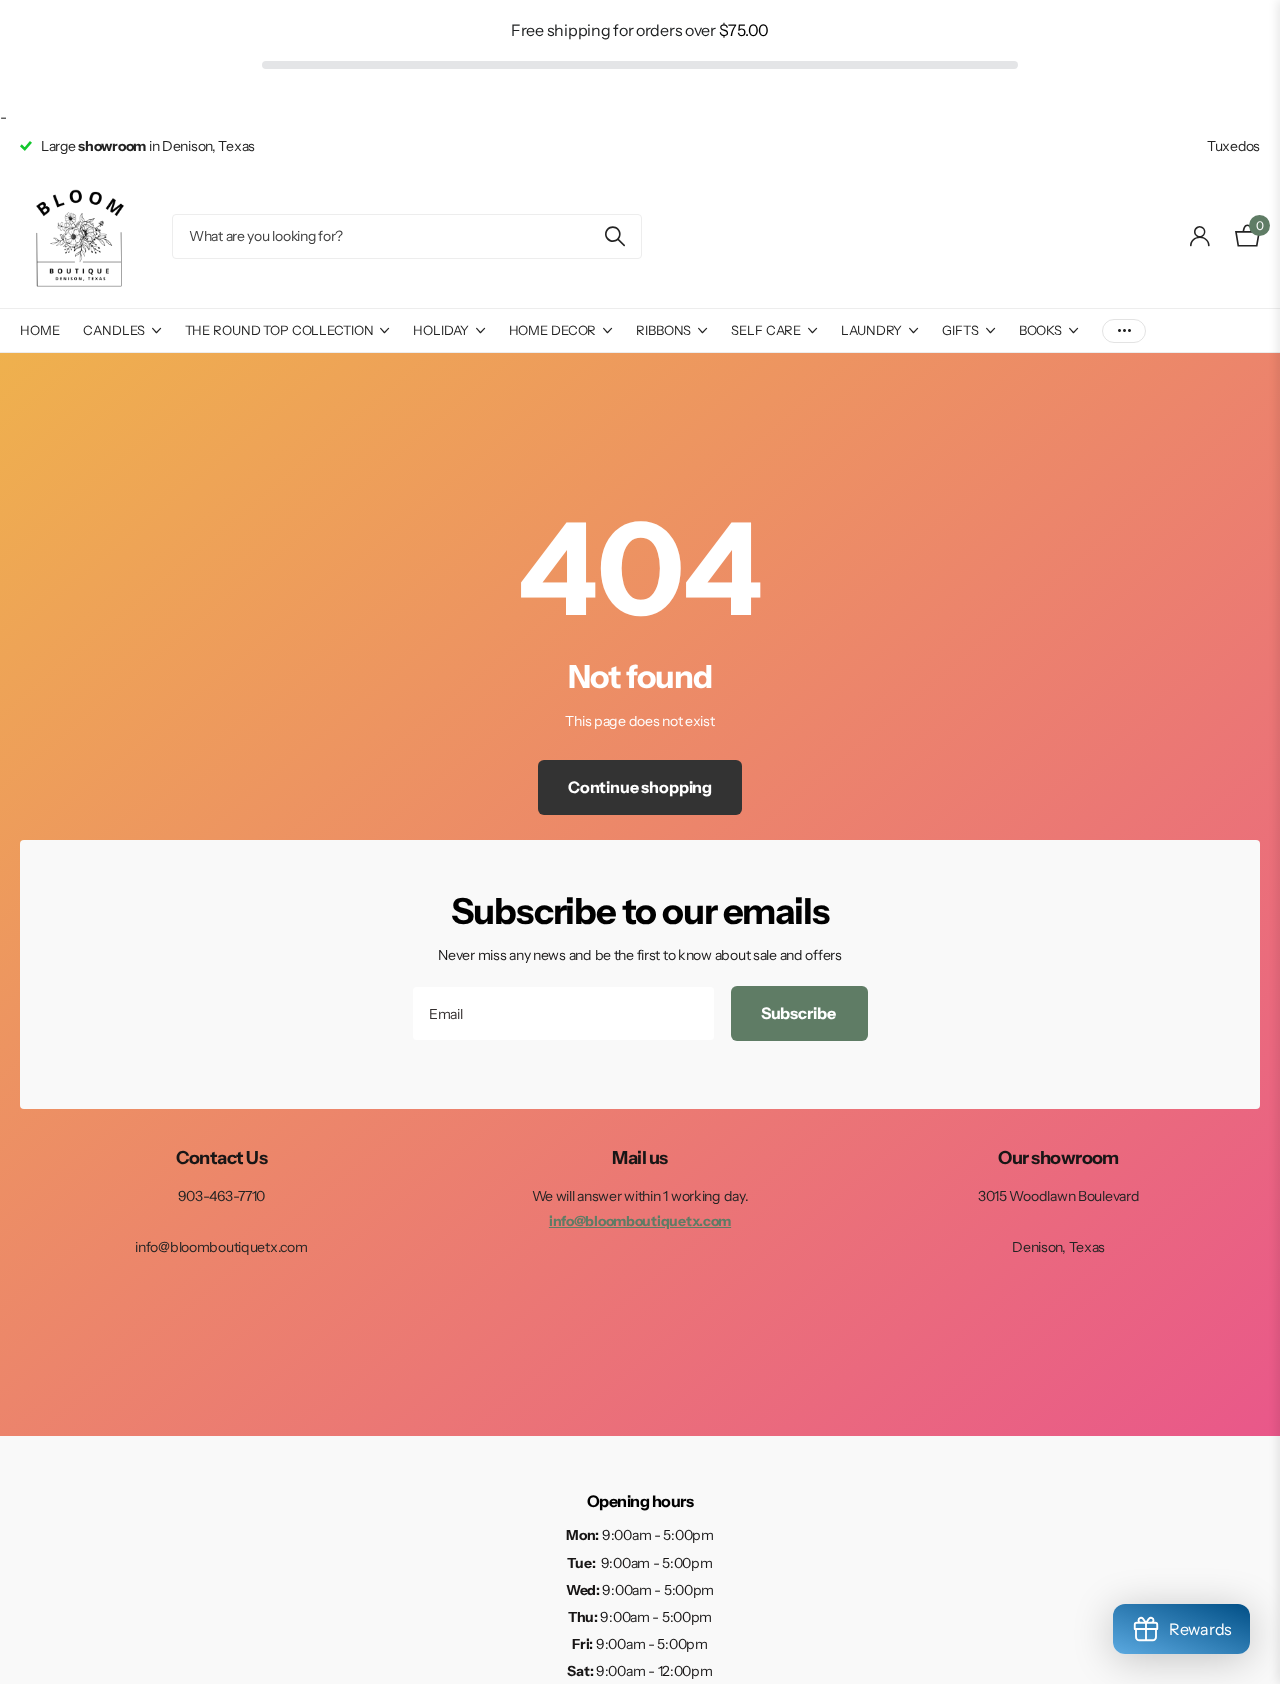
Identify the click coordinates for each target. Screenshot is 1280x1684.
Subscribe (799, 1013)
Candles (113, 330)
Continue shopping (640, 787)
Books (1040, 330)
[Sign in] (1200, 236)
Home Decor (553, 330)
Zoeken (614, 236)
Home (39, 330)
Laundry (871, 330)
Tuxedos (1233, 146)
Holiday (440, 330)
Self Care (766, 330)
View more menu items (1124, 330)
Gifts (960, 330)
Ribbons (663, 330)
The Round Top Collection (279, 330)
